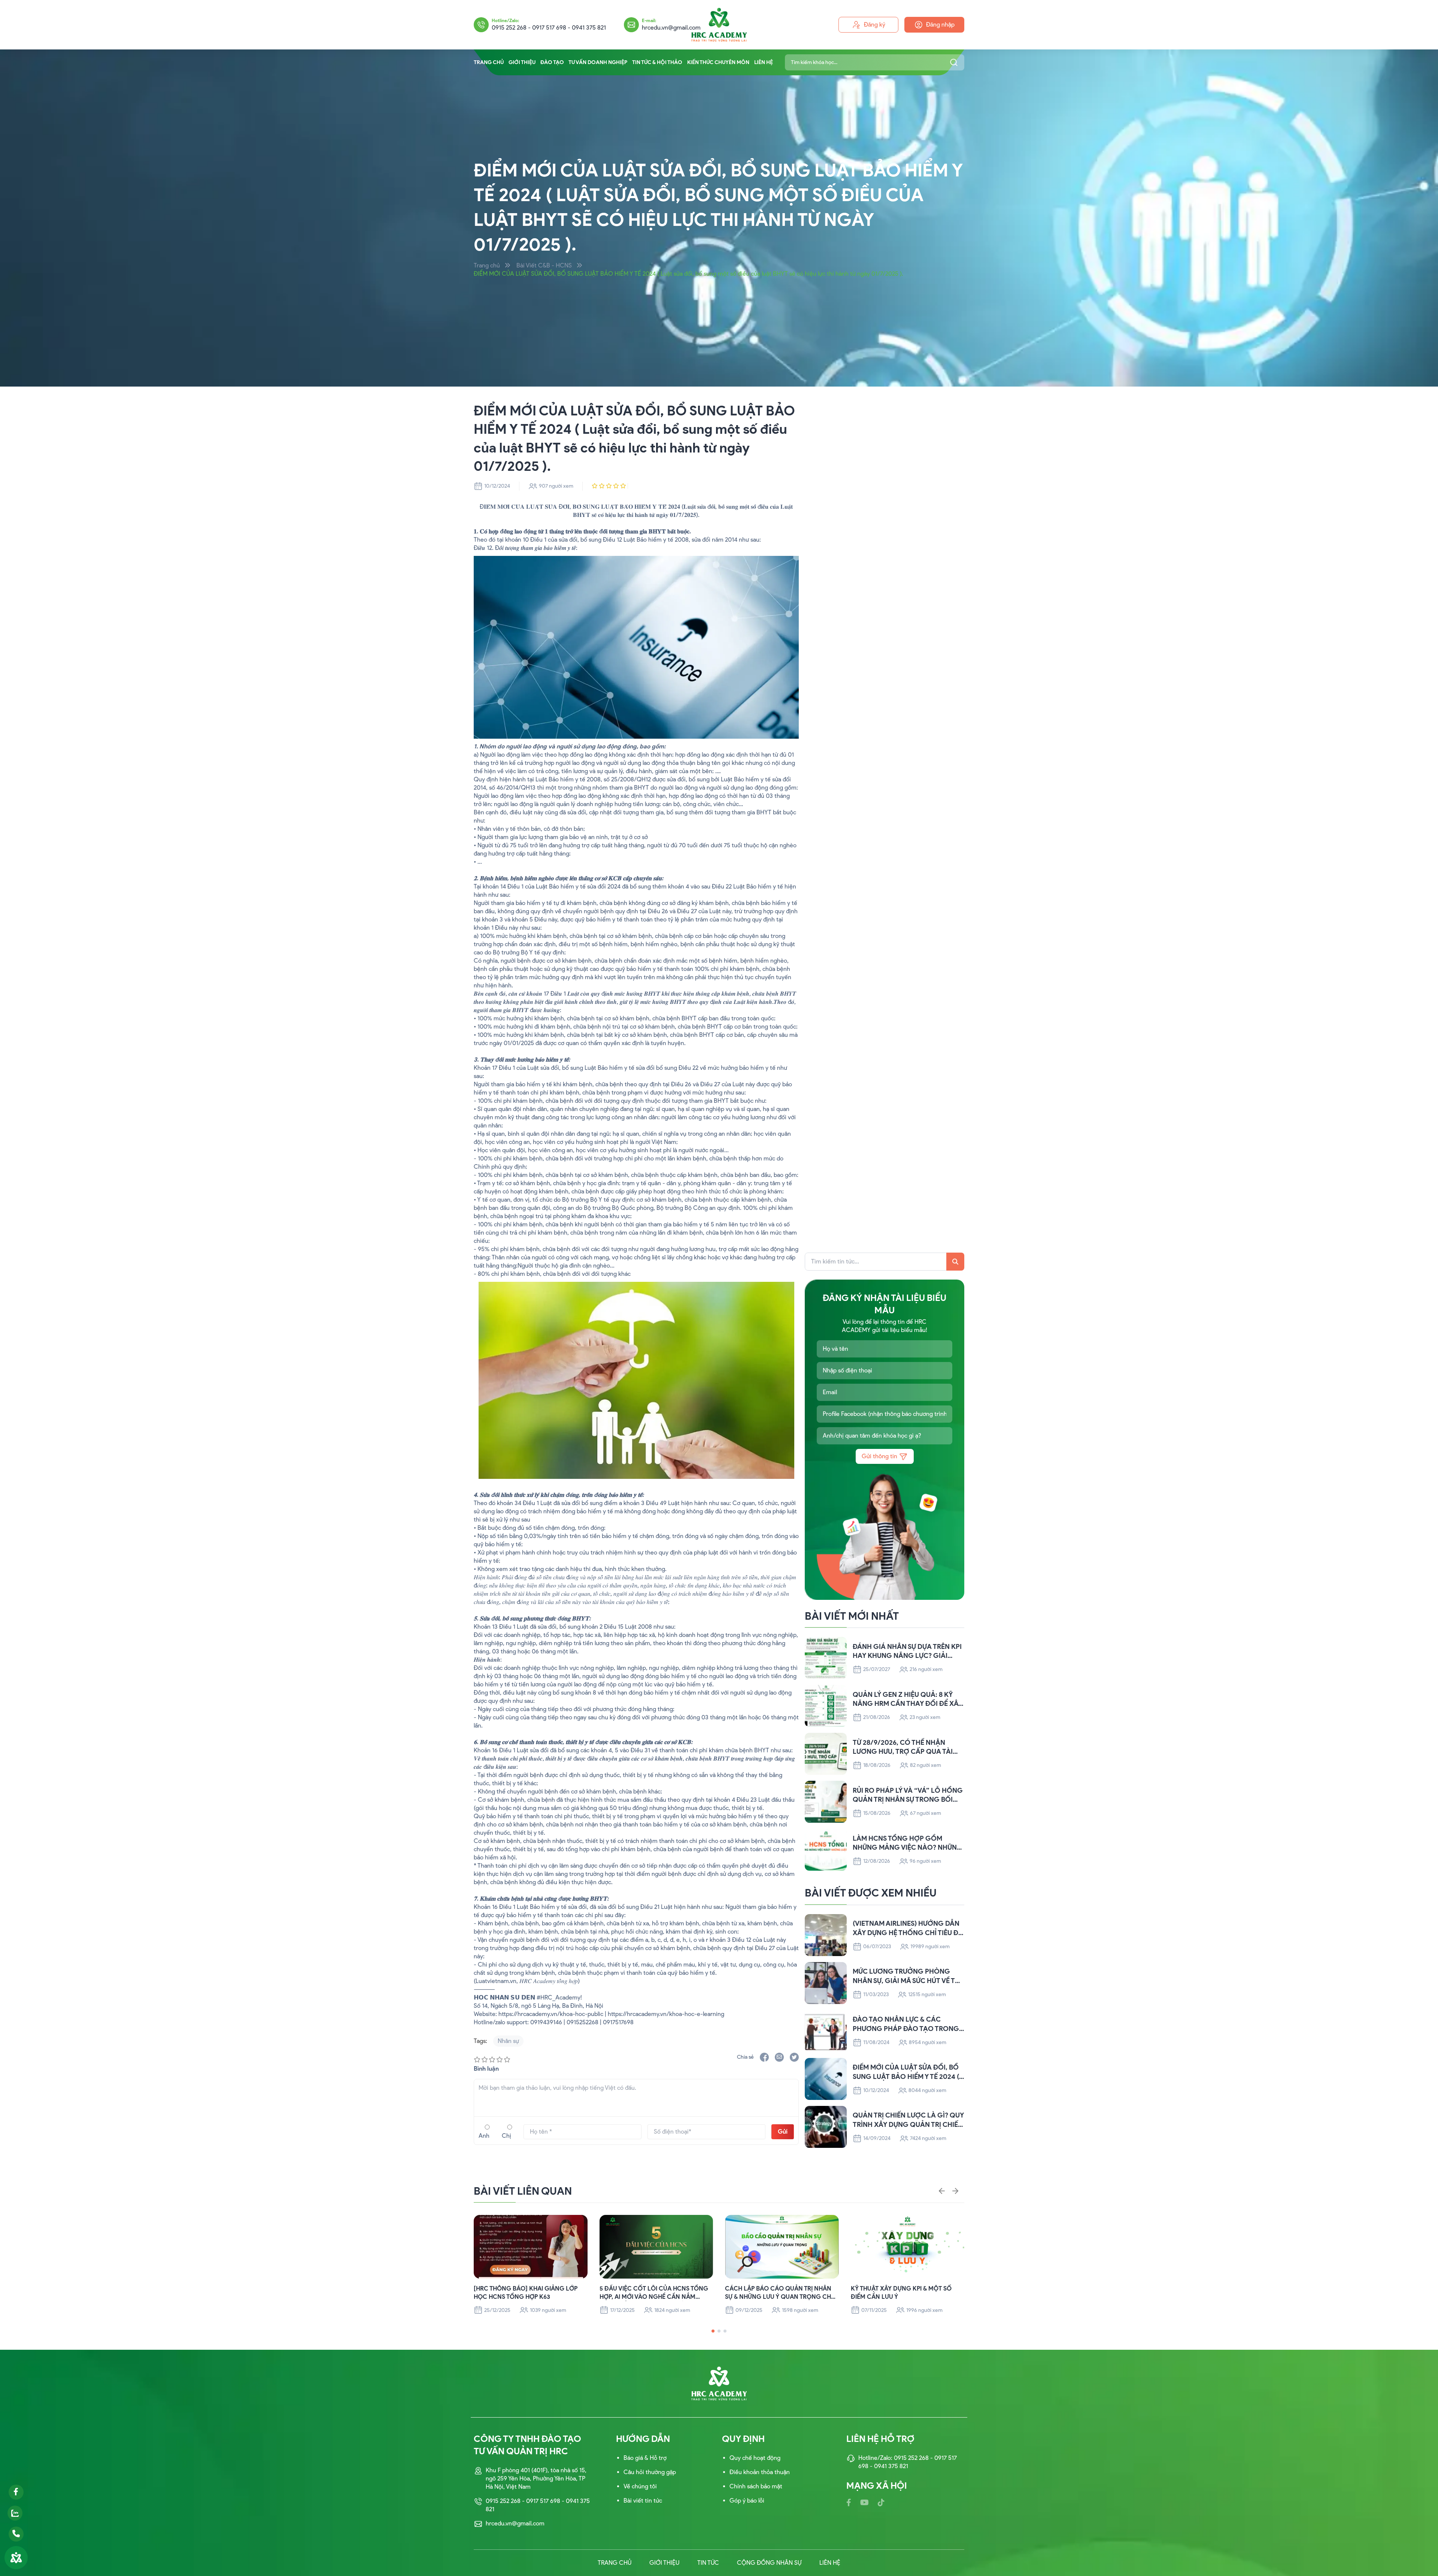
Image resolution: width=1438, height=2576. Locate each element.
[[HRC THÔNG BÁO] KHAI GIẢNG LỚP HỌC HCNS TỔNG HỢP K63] (531, 2247)
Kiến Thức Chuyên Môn (718, 62)
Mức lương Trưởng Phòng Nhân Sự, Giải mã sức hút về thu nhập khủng (908, 1976)
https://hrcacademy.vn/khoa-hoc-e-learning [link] (666, 2014)
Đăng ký (875, 25)
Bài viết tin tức (643, 2501)
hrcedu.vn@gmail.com (671, 28)
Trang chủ (489, 62)
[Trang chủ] (719, 25)
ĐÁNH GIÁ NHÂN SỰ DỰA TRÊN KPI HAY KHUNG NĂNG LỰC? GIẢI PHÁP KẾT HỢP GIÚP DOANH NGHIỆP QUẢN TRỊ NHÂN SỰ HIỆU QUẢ (907, 1652)
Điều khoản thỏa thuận (760, 2472)
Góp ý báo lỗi (747, 2501)
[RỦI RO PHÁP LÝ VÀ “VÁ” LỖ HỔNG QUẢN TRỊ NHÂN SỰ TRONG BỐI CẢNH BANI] (826, 1802)
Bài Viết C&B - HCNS (544, 265)
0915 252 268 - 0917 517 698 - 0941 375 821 (549, 28)
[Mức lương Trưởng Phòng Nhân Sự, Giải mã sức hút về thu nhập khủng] (826, 1983)
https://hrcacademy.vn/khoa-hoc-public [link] (551, 2014)
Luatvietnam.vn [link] (496, 1981)
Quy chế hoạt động (755, 2458)
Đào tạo (552, 62)
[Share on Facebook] (764, 2057)
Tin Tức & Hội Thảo (657, 62)
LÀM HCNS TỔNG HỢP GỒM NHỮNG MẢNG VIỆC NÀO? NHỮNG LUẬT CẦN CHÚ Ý (908, 1844)
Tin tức (708, 2563)
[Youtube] (864, 2503)
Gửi (783, 2132)
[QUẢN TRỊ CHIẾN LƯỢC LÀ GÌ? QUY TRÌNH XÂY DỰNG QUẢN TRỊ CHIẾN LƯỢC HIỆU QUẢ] (826, 2127)
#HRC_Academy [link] (559, 1997)
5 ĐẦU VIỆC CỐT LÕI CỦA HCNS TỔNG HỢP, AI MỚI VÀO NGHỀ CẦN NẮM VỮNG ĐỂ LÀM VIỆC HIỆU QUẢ (654, 2293)
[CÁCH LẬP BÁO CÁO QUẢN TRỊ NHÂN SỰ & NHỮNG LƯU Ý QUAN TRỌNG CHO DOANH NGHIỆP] (782, 2247)
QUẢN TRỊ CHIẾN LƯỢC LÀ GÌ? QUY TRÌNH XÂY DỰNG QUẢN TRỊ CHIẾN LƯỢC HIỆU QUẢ (908, 2120)
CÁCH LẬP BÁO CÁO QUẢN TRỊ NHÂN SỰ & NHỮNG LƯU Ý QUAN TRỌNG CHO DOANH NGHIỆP (780, 2293)
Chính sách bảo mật (756, 2486)
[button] (713, 2331)
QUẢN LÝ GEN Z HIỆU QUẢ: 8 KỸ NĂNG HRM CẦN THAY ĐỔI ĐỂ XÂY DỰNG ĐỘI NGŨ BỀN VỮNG (908, 1700)
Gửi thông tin (879, 1456)
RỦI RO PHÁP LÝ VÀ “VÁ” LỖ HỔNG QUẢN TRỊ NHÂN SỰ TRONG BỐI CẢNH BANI (908, 1796)
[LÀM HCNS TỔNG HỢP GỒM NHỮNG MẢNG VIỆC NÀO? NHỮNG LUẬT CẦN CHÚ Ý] (826, 1850)
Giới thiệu (522, 62)
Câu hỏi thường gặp (650, 2472)
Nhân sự (508, 2041)
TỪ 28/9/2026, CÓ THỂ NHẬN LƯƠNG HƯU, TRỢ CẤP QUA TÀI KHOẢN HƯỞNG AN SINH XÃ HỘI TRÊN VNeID (905, 1748)
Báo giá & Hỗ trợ (645, 2458)
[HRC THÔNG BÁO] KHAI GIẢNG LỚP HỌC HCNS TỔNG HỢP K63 (526, 2293)
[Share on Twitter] (794, 2057)
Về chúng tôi (640, 2486)
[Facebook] (849, 2503)
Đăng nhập (940, 25)
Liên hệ (764, 62)
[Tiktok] (881, 2503)
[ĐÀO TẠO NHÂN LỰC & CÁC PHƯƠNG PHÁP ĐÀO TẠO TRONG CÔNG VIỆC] (826, 2031)
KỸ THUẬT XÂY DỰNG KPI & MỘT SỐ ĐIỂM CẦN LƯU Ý (901, 2293)
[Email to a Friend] (779, 2057)
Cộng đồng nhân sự (769, 2563)
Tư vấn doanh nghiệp (598, 62)
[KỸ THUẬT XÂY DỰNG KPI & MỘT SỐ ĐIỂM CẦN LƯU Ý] (908, 2247)
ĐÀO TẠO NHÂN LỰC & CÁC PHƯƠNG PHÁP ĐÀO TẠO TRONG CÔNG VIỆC (906, 2024)
